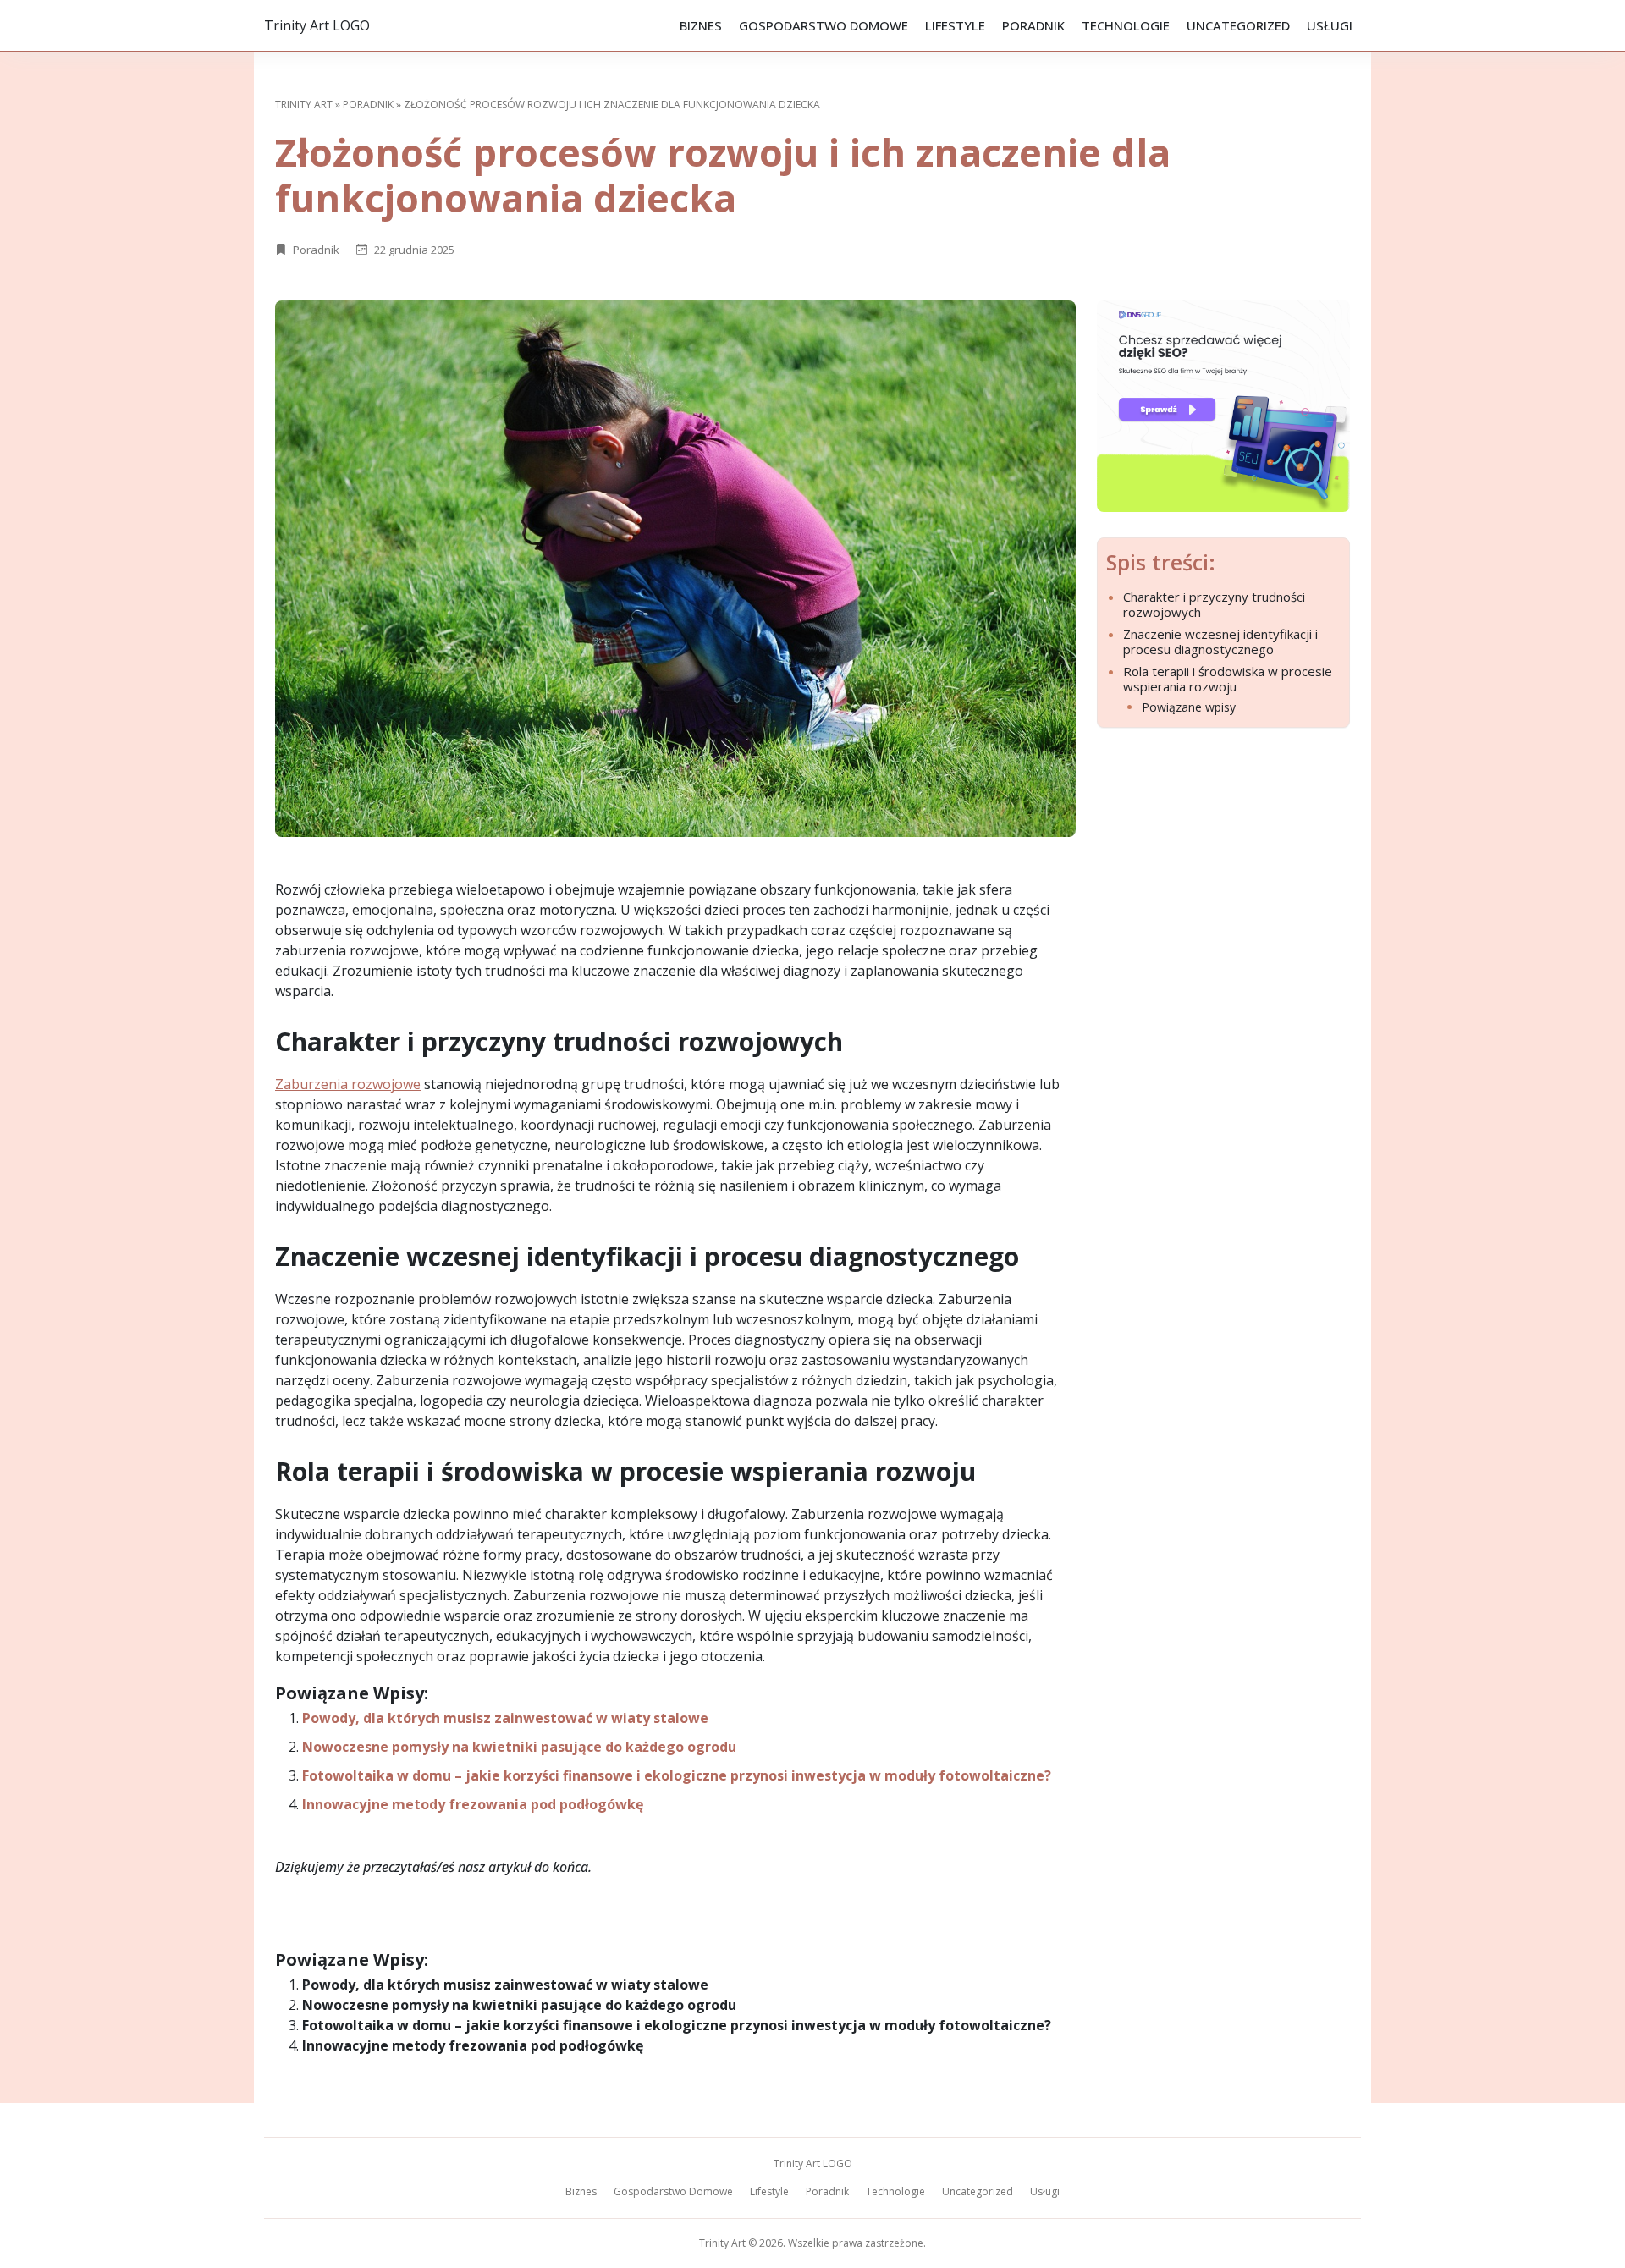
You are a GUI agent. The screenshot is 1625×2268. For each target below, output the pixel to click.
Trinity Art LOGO (317, 25)
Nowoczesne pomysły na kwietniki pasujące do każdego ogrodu (519, 1747)
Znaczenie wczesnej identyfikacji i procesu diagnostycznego (1220, 641)
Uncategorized (1238, 25)
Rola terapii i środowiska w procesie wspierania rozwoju (1228, 679)
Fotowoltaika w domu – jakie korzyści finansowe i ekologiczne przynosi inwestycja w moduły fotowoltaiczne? (677, 1775)
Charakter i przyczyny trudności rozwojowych (1214, 604)
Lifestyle (955, 25)
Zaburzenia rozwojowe (348, 1084)
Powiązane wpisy (1189, 708)
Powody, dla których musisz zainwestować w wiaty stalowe (505, 1718)
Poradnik (1033, 25)
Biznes (701, 25)
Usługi (1330, 25)
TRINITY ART (304, 105)
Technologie (1126, 25)
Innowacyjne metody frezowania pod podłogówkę (473, 1804)
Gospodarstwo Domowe (824, 25)
